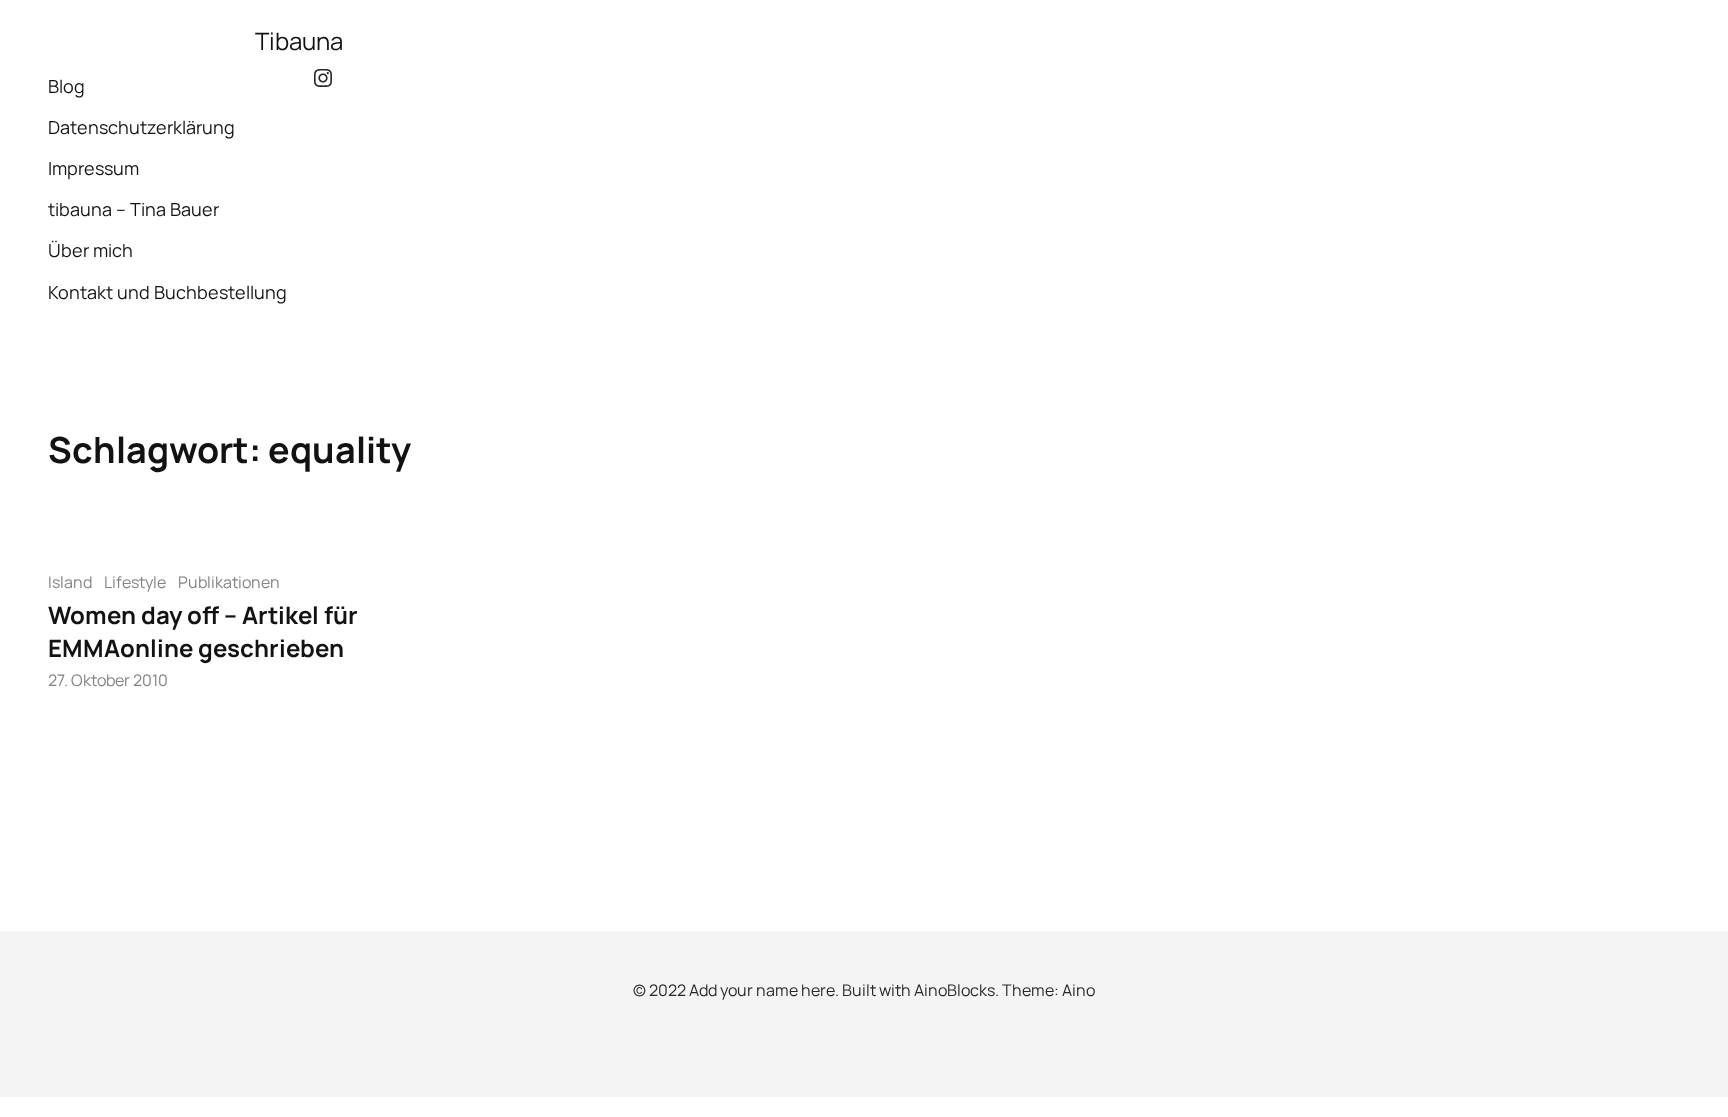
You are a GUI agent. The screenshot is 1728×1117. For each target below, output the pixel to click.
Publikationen (229, 582)
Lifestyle (135, 582)
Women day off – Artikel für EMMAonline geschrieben (203, 631)
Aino (1078, 990)
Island (70, 582)
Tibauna (299, 40)
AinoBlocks (954, 990)
